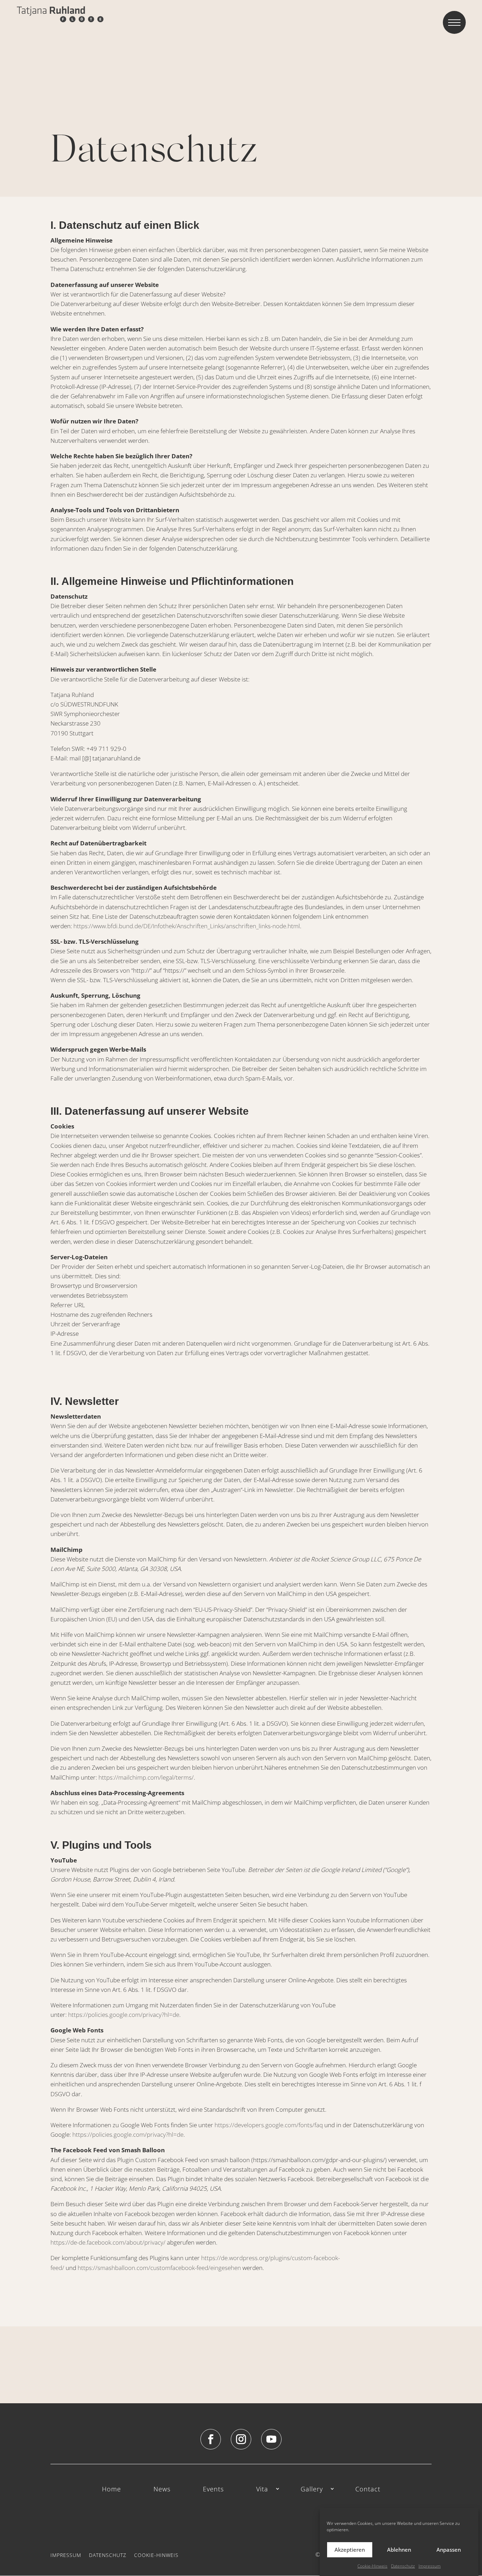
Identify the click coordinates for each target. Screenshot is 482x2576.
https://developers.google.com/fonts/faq (269, 2125)
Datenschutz (403, 2566)
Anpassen (449, 2550)
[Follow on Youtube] (271, 2439)
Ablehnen (399, 2550)
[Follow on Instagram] (241, 2439)
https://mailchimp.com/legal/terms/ (146, 1777)
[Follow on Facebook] (211, 2439)
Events (213, 2489)
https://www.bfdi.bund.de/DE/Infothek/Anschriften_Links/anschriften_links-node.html (187, 926)
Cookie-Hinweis (372, 2566)
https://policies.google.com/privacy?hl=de (124, 2015)
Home (112, 2489)
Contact (368, 2489)
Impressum (430, 2566)
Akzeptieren (350, 2550)
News (162, 2489)
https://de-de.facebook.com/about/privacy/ (108, 2242)
